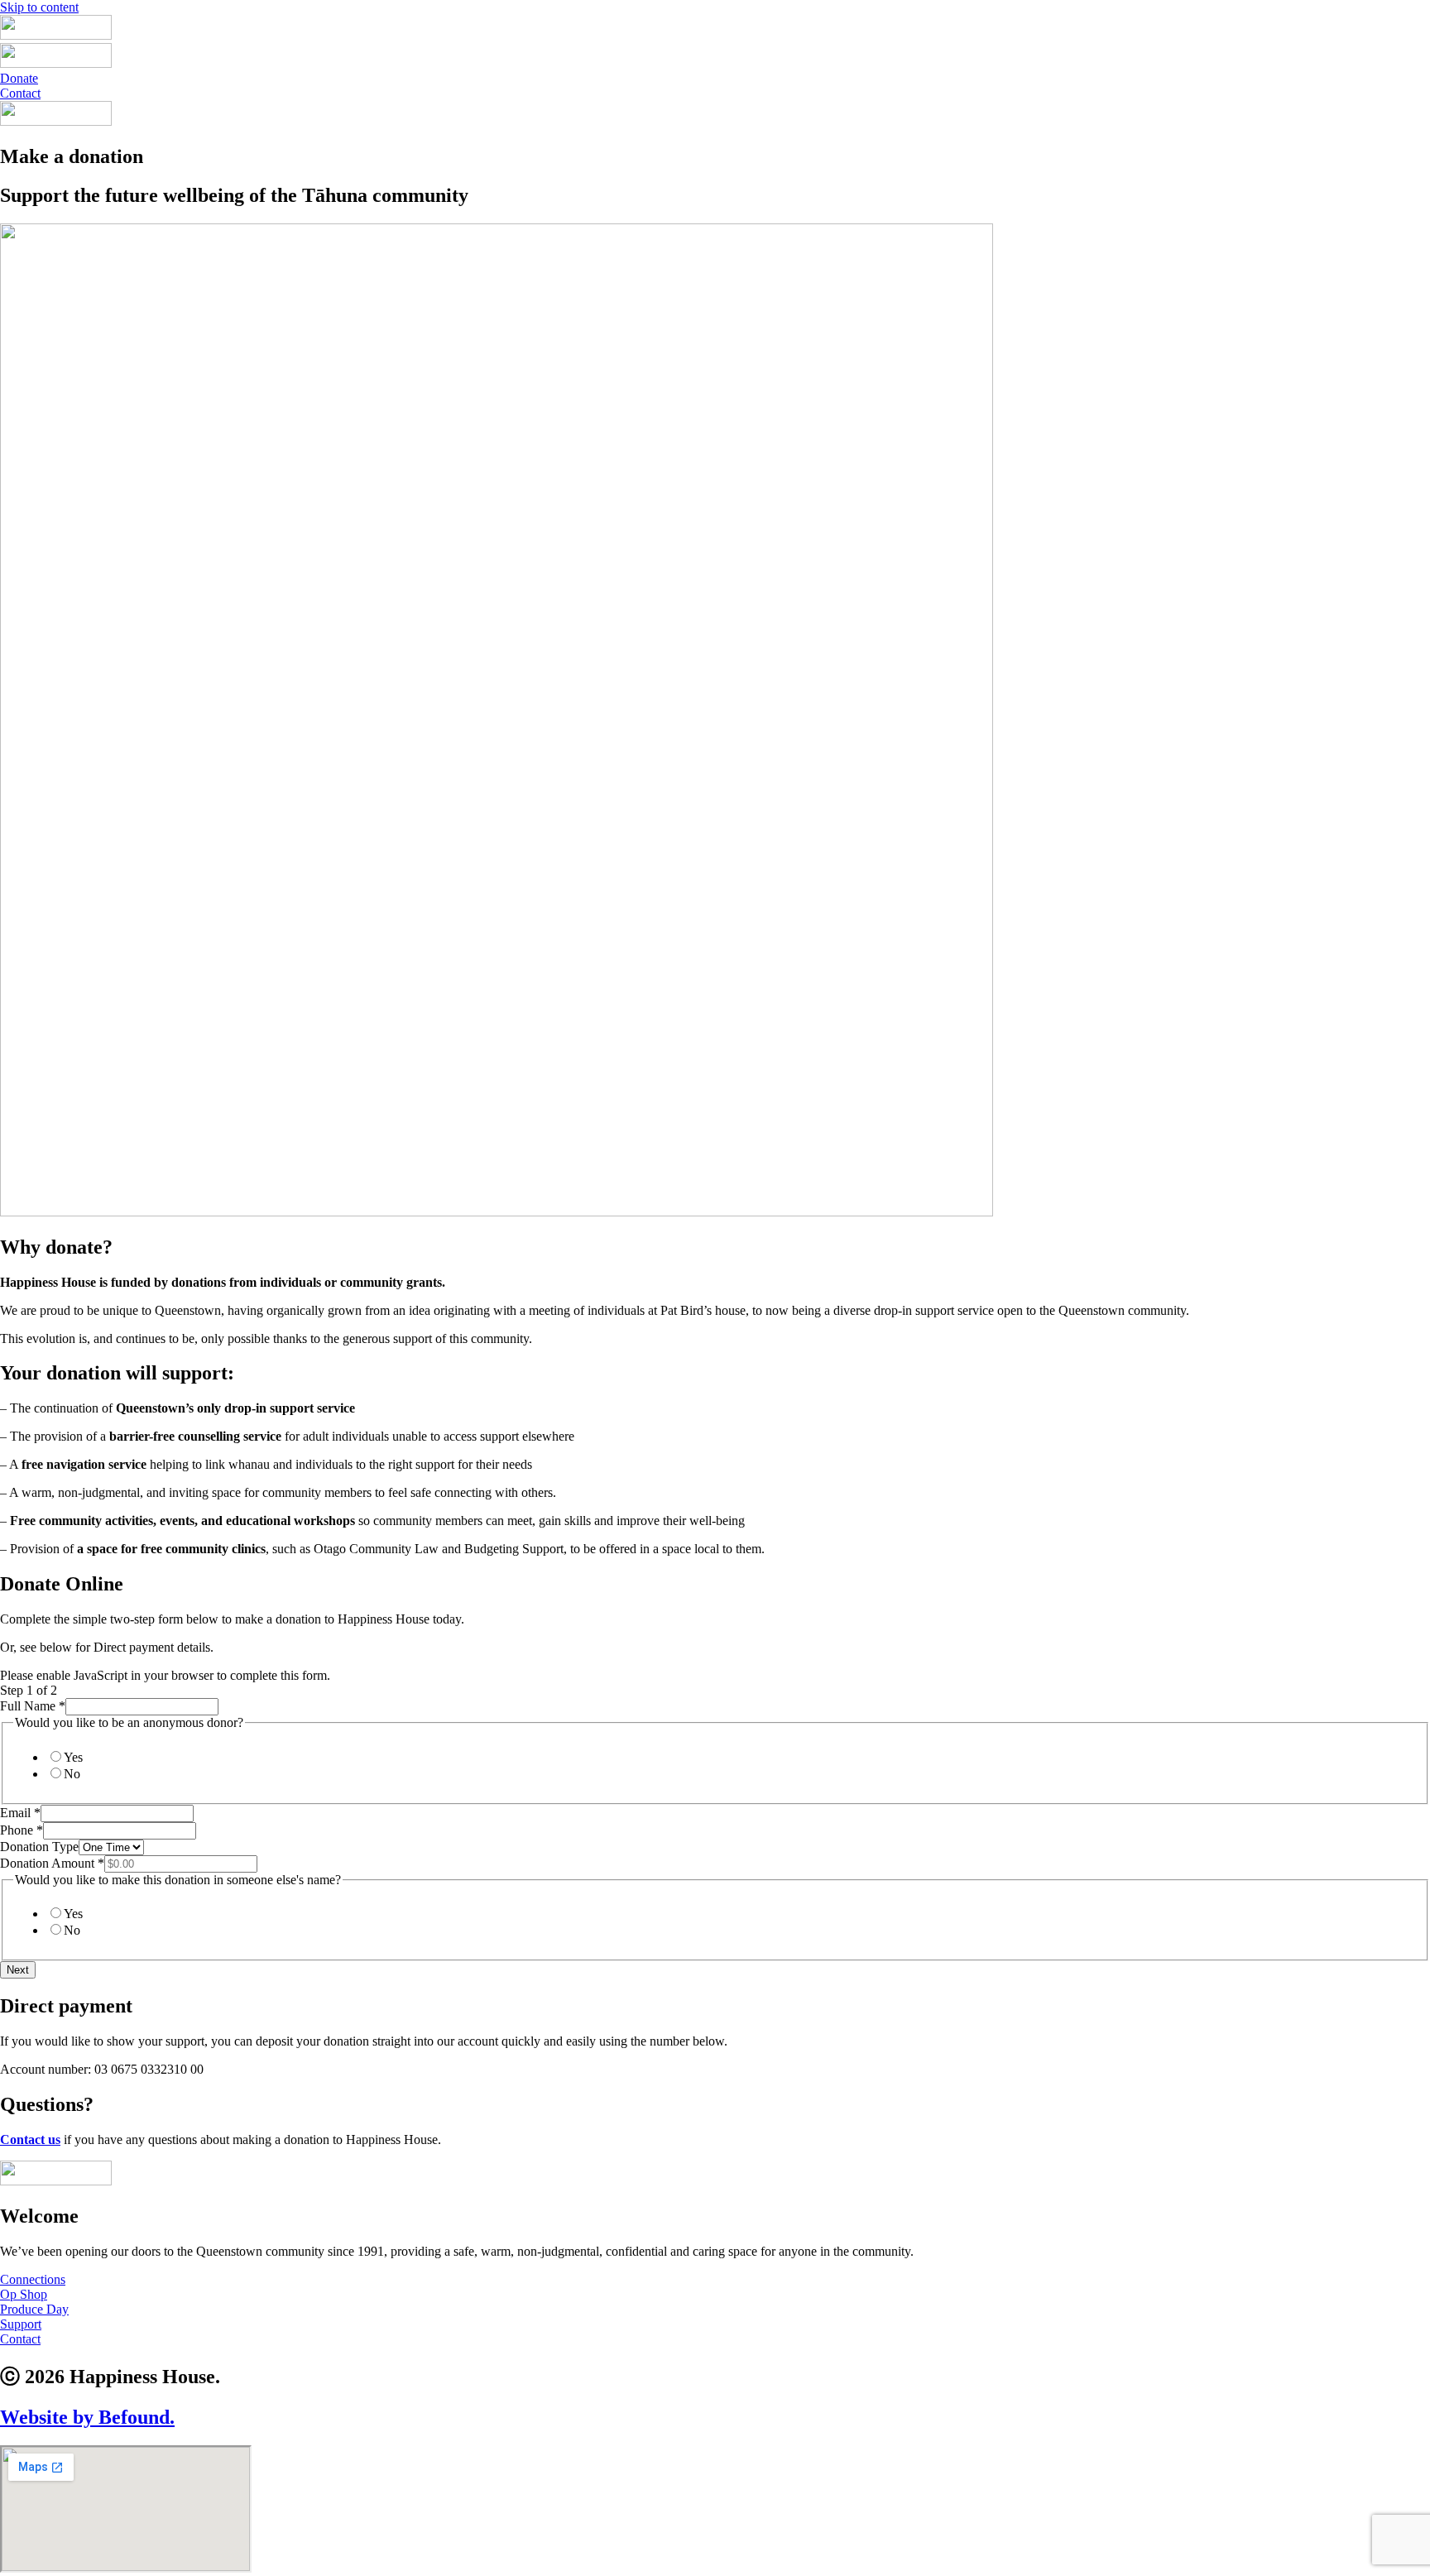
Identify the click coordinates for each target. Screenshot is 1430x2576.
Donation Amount (52, 1863)
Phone (22, 1830)
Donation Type (39, 1847)
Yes (73, 1757)
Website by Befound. (87, 2417)
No (72, 1774)
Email (20, 1813)
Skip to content (39, 7)
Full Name (33, 1706)
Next (18, 1970)
